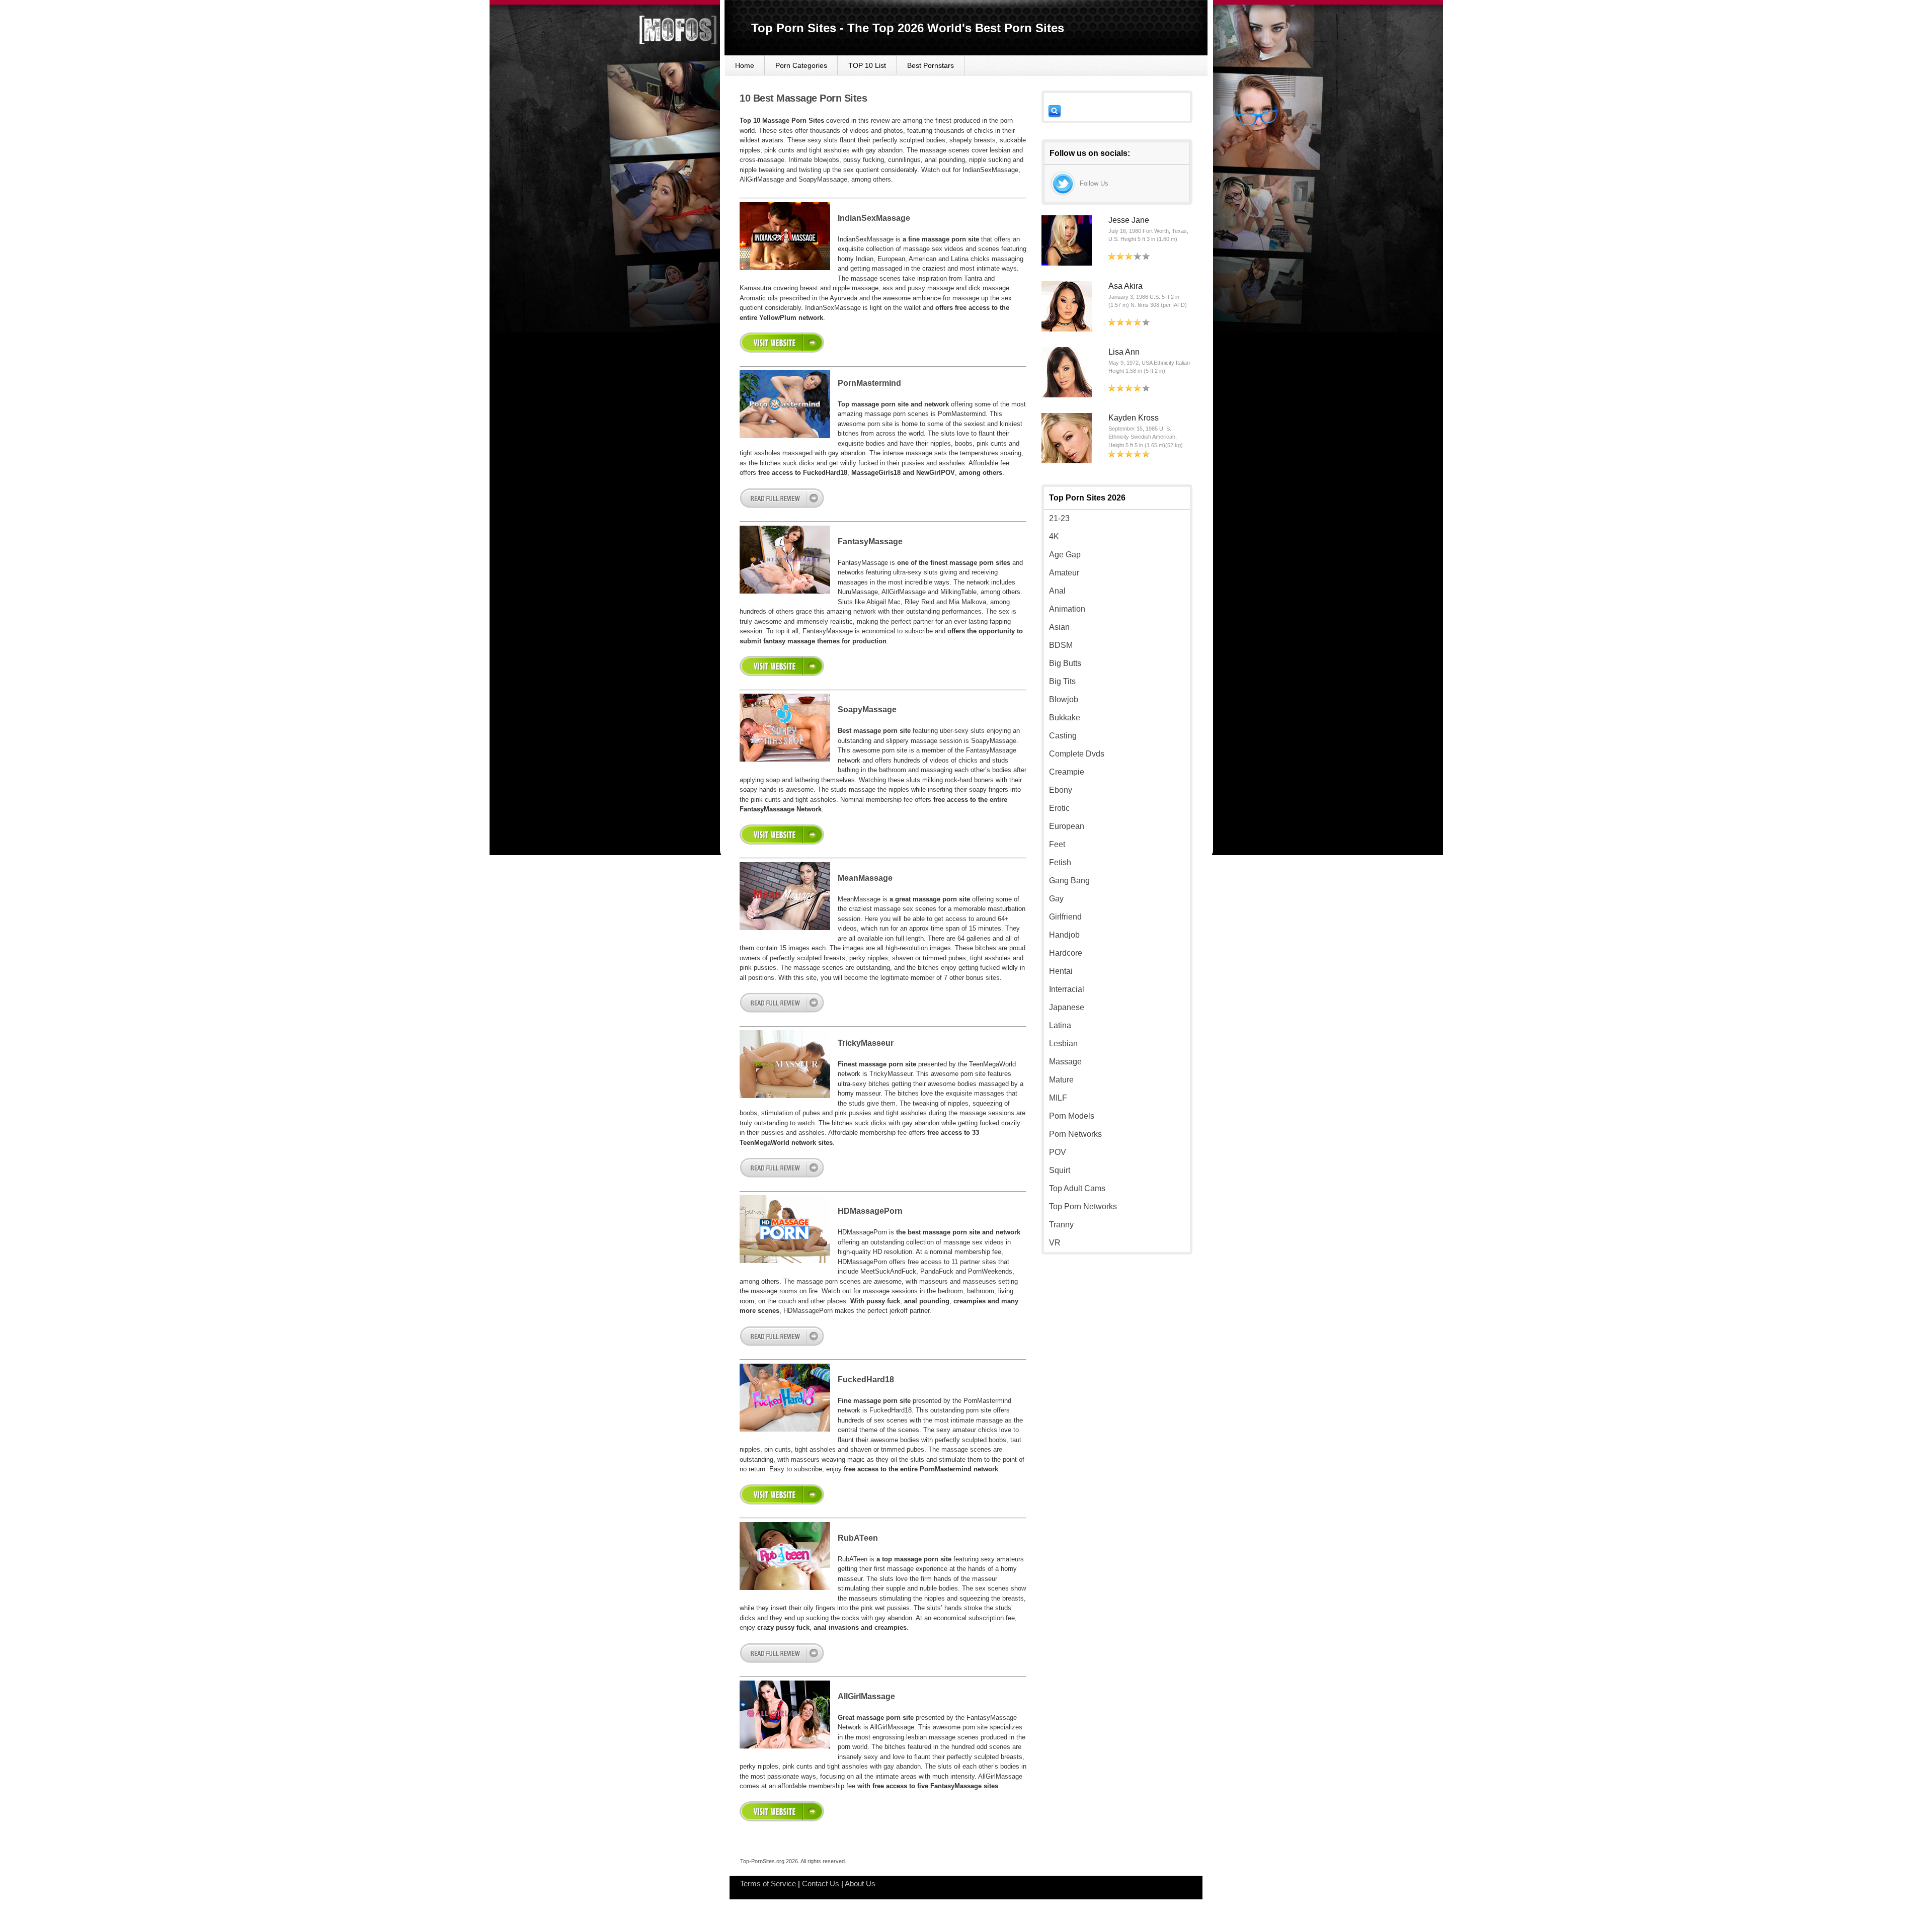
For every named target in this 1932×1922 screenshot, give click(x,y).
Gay (1056, 899)
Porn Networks (1075, 1134)
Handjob (1064, 935)
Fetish (1060, 862)
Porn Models (1072, 1116)
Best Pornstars (931, 65)
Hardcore (1066, 953)
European (1067, 826)
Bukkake (1065, 718)
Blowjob (1064, 699)
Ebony (1061, 790)
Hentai (1061, 971)
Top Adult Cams (1077, 1188)
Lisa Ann (1124, 352)
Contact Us (821, 1884)
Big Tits (1062, 681)
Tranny (1061, 1225)
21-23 (1059, 518)
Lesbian (1063, 1043)
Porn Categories (801, 65)
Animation (1067, 609)
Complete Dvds (1077, 754)
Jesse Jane (1129, 220)
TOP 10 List (867, 65)
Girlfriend (1065, 917)
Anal (1057, 591)
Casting (1063, 736)
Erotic (1059, 808)
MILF (1058, 1098)
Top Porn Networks (1083, 1206)
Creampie (1067, 772)
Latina (1060, 1025)
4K (1054, 536)
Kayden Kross (1134, 418)
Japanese (1067, 1007)
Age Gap (1065, 555)
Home (745, 65)
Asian (1059, 627)
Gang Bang (1069, 881)
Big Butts (1065, 663)
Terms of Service (768, 1884)
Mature (1061, 1080)
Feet (1057, 844)
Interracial (1067, 989)
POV (1058, 1152)
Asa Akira (1125, 286)
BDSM (1061, 645)
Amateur (1064, 573)
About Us (860, 1884)
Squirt (1060, 1170)
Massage (1065, 1062)
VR (1055, 1243)
